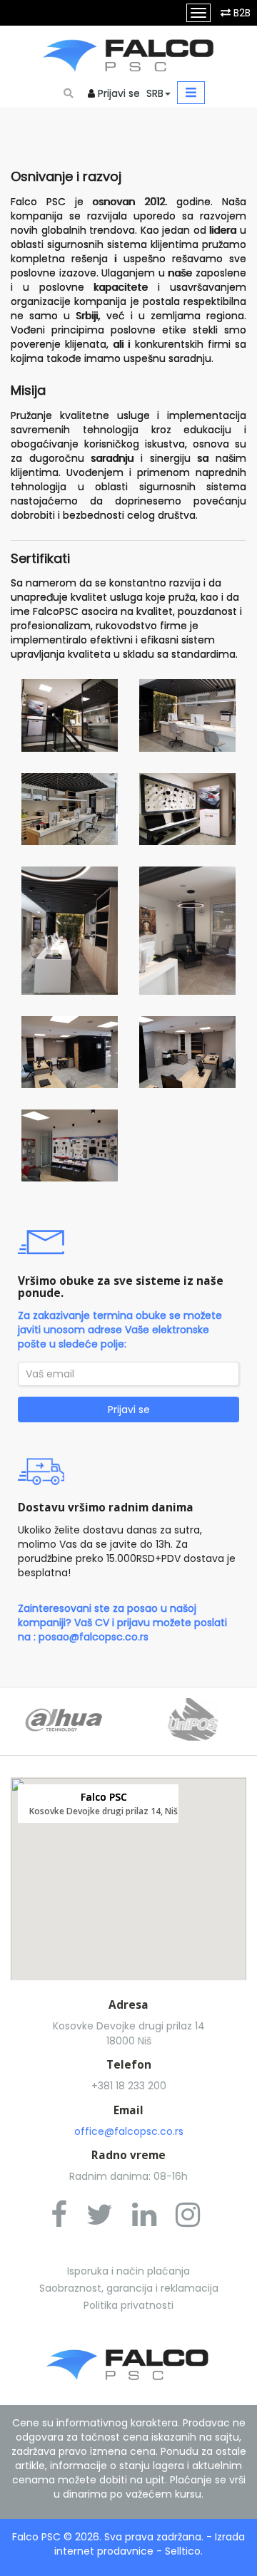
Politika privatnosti (128, 2305)
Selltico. (184, 2551)
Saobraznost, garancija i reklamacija (129, 2288)
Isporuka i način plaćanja (128, 2271)
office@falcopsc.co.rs (129, 2131)
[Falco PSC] (128, 52)
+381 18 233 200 (129, 2086)
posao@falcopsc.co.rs (94, 1637)
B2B (242, 13)
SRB (155, 93)
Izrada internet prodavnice (150, 2544)
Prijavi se (119, 93)
